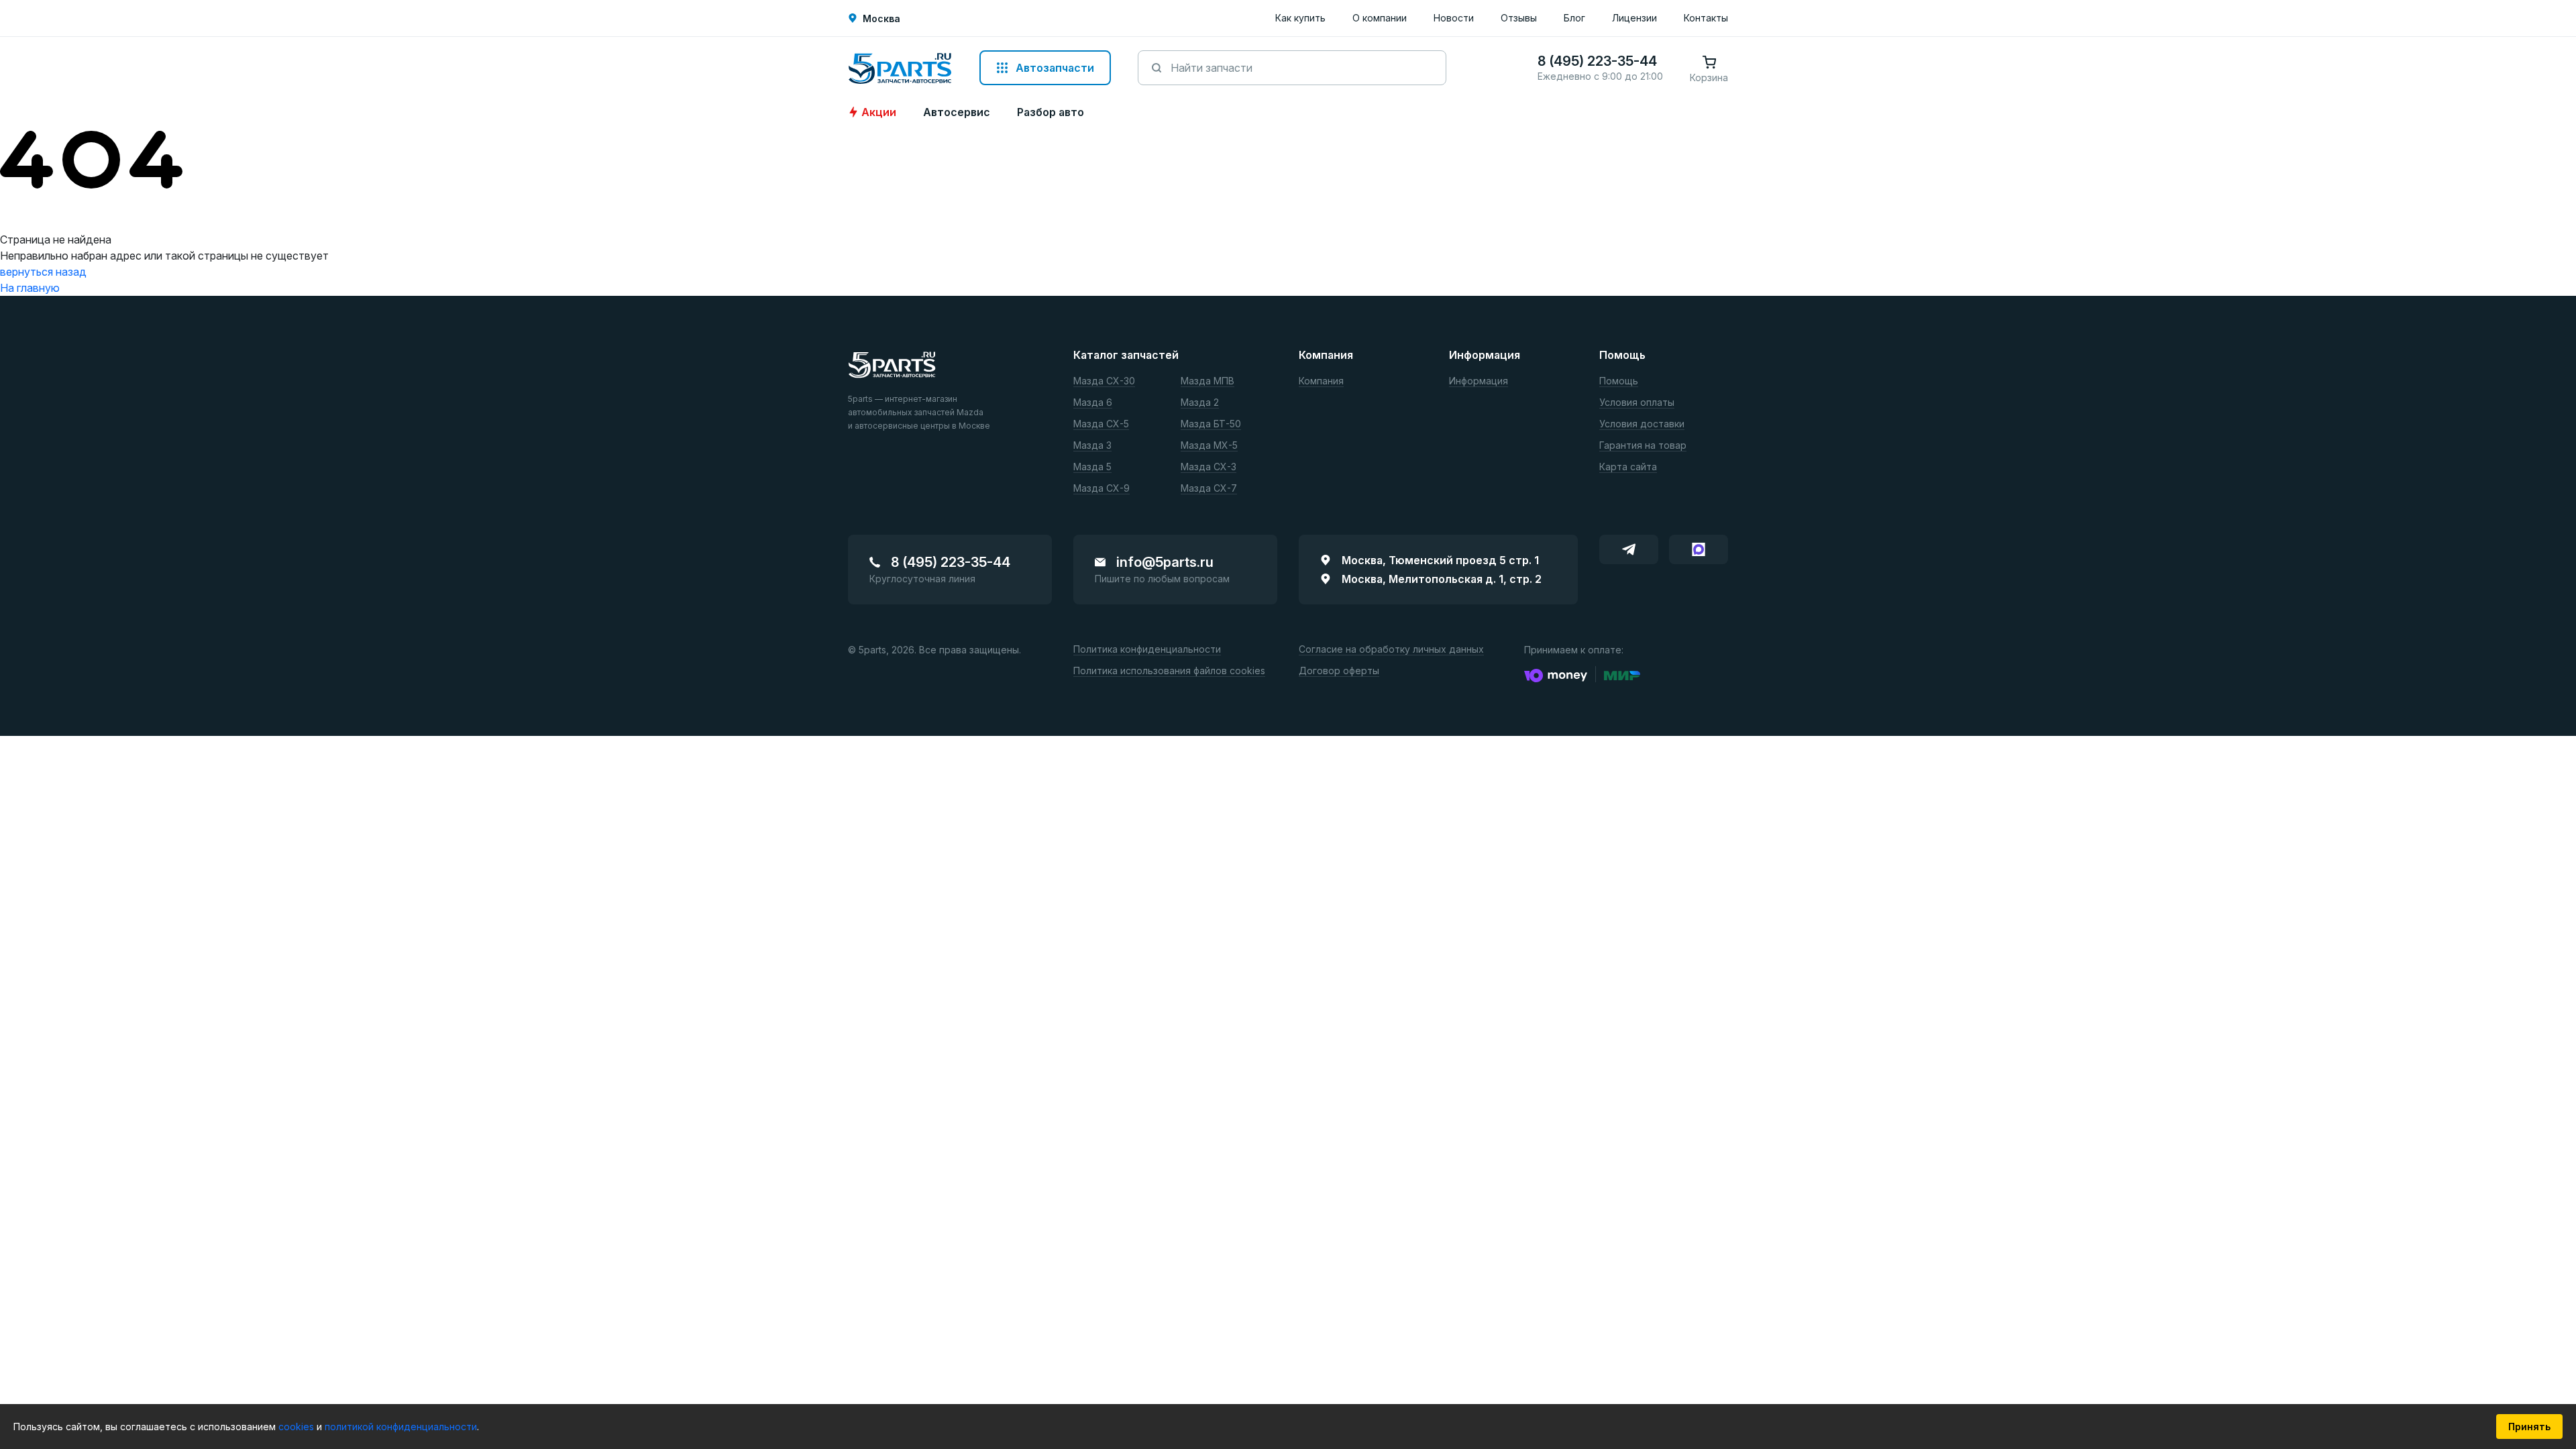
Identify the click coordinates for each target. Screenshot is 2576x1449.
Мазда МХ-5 (1209, 446)
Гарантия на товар (1643, 446)
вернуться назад (43, 272)
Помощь (1619, 381)
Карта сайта (1628, 467)
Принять (2529, 1427)
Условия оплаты (1637, 403)
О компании (1380, 18)
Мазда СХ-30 (1104, 381)
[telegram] (1629, 549)
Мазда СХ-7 (1209, 489)
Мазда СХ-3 (1209, 467)
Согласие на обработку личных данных (1391, 650)
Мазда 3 (1092, 446)
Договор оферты (1339, 671)
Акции (879, 112)
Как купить (1300, 18)
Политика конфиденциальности (1147, 650)
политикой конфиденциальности (401, 1427)
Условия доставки (1642, 424)
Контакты (1706, 18)
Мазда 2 (1200, 403)
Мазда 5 (1092, 467)
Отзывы (1519, 18)
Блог (1574, 18)
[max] (1699, 549)
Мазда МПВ (1207, 381)
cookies (298, 1427)
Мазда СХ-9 (1102, 489)
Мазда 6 (1093, 403)
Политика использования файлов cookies (1169, 671)
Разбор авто (1051, 112)
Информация (1479, 381)
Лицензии (1634, 18)
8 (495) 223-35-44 (951, 562)
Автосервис (957, 112)
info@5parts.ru (1165, 562)
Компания (1321, 381)
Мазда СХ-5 (1101, 424)
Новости (1454, 18)
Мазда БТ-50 (1211, 424)
